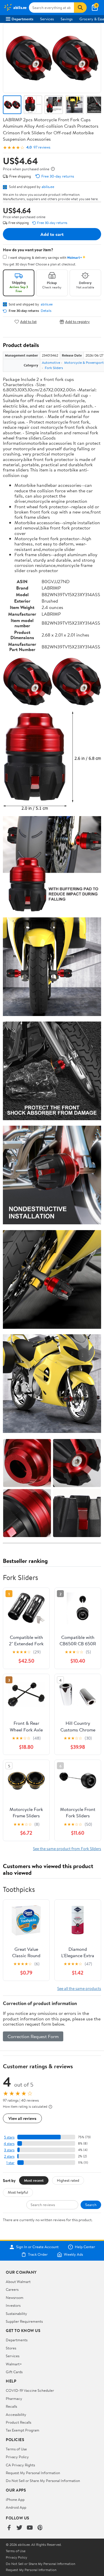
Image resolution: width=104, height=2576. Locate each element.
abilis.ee (48, 187)
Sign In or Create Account (37, 2247)
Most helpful (18, 2192)
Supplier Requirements (24, 2321)
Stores (11, 2348)
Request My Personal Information (33, 2473)
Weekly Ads (73, 2255)
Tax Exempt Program (23, 2430)
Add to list (28, 322)
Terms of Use (16, 2449)
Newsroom (15, 2297)
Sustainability (16, 2313)
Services (47, 19)
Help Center (85, 2247)
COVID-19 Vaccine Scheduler (30, 2390)
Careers (12, 2289)
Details (46, 311)
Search (91, 2205)
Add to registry (78, 322)
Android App (16, 2507)
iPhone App (15, 2499)
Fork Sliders (54, 368)
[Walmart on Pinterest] (40, 2528)
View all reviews (22, 2118)
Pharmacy (14, 2398)
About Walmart (18, 2282)
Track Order (38, 2255)
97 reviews (42, 147)
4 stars (9, 2144)
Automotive (51, 363)
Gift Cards (14, 2372)
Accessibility (16, 2414)
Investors (13, 2305)
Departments (22, 19)
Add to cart (52, 234)
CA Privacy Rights (20, 2465)
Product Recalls (18, 2422)
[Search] (80, 8)
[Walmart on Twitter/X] (19, 2528)
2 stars (9, 2156)
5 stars (9, 2137)
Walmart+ (14, 2364)
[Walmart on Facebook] (9, 2528)
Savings (67, 19)
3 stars (9, 2150)
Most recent (34, 2180)
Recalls (11, 2406)
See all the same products (79, 1988)
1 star (10, 2163)
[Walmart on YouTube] (30, 2528)
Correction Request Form (33, 2036)
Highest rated (68, 2180)
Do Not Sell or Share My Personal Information (43, 2481)
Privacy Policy (17, 2457)
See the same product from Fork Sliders (67, 1849)
